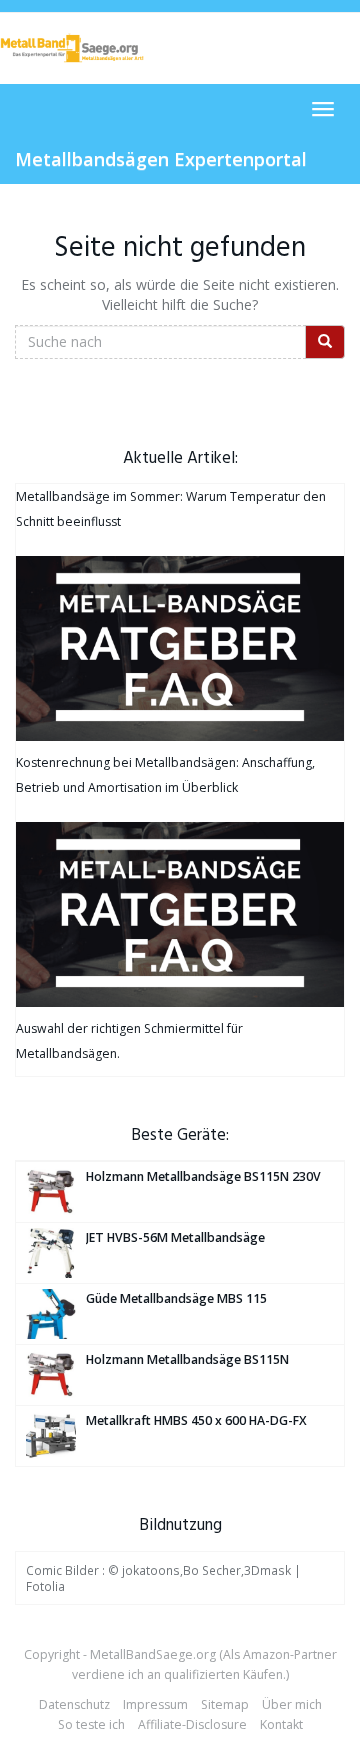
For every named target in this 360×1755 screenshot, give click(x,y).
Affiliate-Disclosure (192, 1724)
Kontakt (281, 1724)
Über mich (292, 1704)
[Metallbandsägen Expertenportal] (72, 48)
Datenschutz (74, 1704)
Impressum (155, 1704)
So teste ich (91, 1724)
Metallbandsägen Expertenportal (161, 159)
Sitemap (225, 1704)
